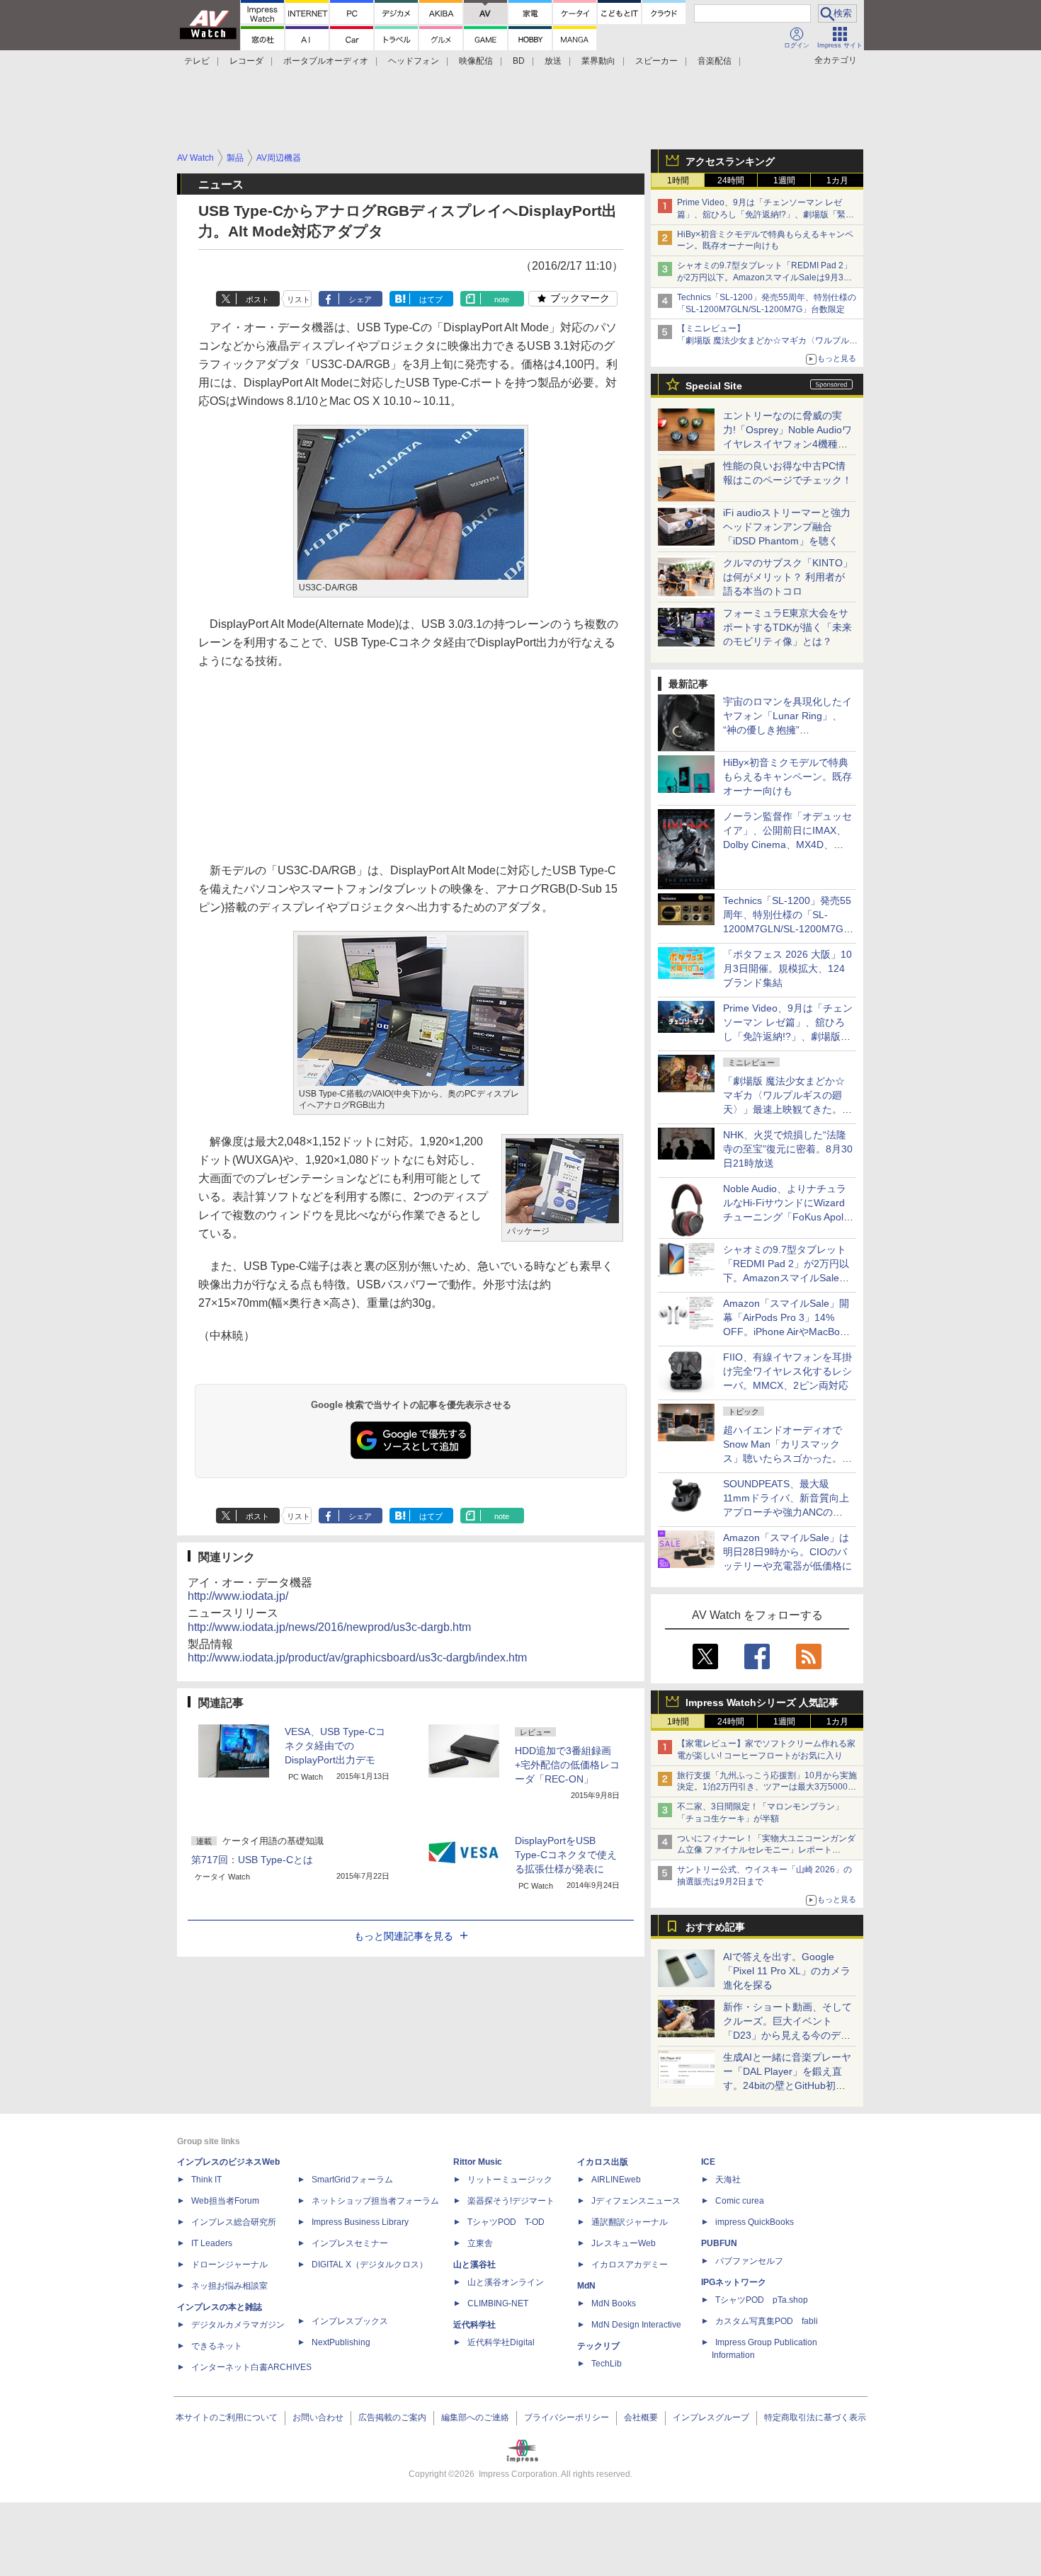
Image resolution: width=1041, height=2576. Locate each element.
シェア (360, 299)
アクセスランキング (730, 161)
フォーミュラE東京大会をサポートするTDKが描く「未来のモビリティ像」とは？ (787, 627)
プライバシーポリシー (567, 2417)
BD (519, 61)
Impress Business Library (360, 2222)
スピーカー (656, 61)
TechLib (607, 2364)
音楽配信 (715, 61)
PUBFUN (719, 2243)
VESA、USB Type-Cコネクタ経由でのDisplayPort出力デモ (335, 1746)
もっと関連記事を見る (404, 1936)
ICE (708, 2162)
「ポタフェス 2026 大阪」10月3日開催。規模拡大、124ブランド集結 (787, 968)
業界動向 (598, 61)
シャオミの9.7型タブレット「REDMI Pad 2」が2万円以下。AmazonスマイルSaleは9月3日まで (764, 277)
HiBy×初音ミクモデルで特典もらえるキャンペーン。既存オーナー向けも (787, 777)
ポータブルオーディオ (326, 61)
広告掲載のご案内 (392, 2417)
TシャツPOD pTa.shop (762, 2300)
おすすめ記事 (715, 1927)
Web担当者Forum (225, 2201)
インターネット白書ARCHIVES (251, 2367)
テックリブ (598, 2346)
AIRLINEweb (616, 2180)
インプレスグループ (711, 2417)
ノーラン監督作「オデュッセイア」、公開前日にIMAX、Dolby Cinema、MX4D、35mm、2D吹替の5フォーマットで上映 (787, 845)
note (502, 299)
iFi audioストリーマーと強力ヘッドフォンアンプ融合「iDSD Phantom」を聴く (787, 527)
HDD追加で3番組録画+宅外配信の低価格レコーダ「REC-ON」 (567, 1765)
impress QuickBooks (755, 2222)
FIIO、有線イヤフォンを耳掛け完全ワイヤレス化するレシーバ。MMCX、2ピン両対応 (787, 1371)
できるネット (217, 2346)
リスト (298, 299)
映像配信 (476, 61)
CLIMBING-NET (498, 2303)
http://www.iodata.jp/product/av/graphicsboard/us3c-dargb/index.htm (357, 1658)
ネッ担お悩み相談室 (229, 2286)
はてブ (431, 299)
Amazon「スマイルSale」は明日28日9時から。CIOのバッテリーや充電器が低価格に (787, 1552)
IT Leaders (212, 2243)
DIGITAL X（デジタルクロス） (370, 2265)
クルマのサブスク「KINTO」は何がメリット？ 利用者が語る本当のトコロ (788, 577)
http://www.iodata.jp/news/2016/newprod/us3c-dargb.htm (329, 1627)
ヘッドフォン (414, 61)
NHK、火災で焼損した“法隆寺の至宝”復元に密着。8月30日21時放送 (788, 1149)
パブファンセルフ (749, 2261)
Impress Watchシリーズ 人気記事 (762, 1702)
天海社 (728, 2180)
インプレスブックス (350, 2321)
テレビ (197, 61)
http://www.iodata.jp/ (238, 1596)
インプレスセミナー (350, 2243)
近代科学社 (474, 2325)
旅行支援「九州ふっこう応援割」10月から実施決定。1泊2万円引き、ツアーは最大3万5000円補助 (767, 1787)
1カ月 (837, 181)
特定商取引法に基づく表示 (815, 2417)
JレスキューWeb (624, 2243)
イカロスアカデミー (630, 2265)
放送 (553, 61)
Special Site (714, 386)
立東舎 (480, 2243)
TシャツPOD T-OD (506, 2222)
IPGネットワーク (734, 2282)
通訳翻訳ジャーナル (630, 2222)
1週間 (784, 181)
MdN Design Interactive (636, 2325)
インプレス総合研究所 (234, 2222)
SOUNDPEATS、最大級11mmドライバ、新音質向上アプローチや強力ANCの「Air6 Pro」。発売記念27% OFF (786, 1512)
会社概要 (641, 2417)
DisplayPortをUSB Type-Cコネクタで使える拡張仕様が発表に (566, 1855)
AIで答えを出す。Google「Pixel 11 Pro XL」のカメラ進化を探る (787, 1971)
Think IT (206, 2180)
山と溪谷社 (474, 2265)
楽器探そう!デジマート (511, 2201)
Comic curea (740, 2201)
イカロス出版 (603, 2162)
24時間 (731, 181)
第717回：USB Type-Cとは (252, 1860)
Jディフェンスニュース (636, 2201)
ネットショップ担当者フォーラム (375, 2201)
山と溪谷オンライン (506, 2282)
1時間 (678, 181)
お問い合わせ (318, 2417)
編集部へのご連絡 (475, 2417)
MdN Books (614, 2303)
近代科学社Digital (501, 2342)
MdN (586, 2286)
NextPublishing (341, 2342)
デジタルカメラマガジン (238, 2325)
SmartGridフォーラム (352, 2180)
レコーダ (246, 61)
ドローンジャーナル (229, 2265)
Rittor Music (478, 2162)
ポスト (257, 299)
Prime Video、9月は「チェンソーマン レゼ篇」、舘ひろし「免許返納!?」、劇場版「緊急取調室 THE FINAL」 (766, 214)
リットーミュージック (510, 2180)
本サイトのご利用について (227, 2417)
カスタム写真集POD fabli (767, 2321)
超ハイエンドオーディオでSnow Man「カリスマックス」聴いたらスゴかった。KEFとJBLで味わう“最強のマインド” (787, 1458)
